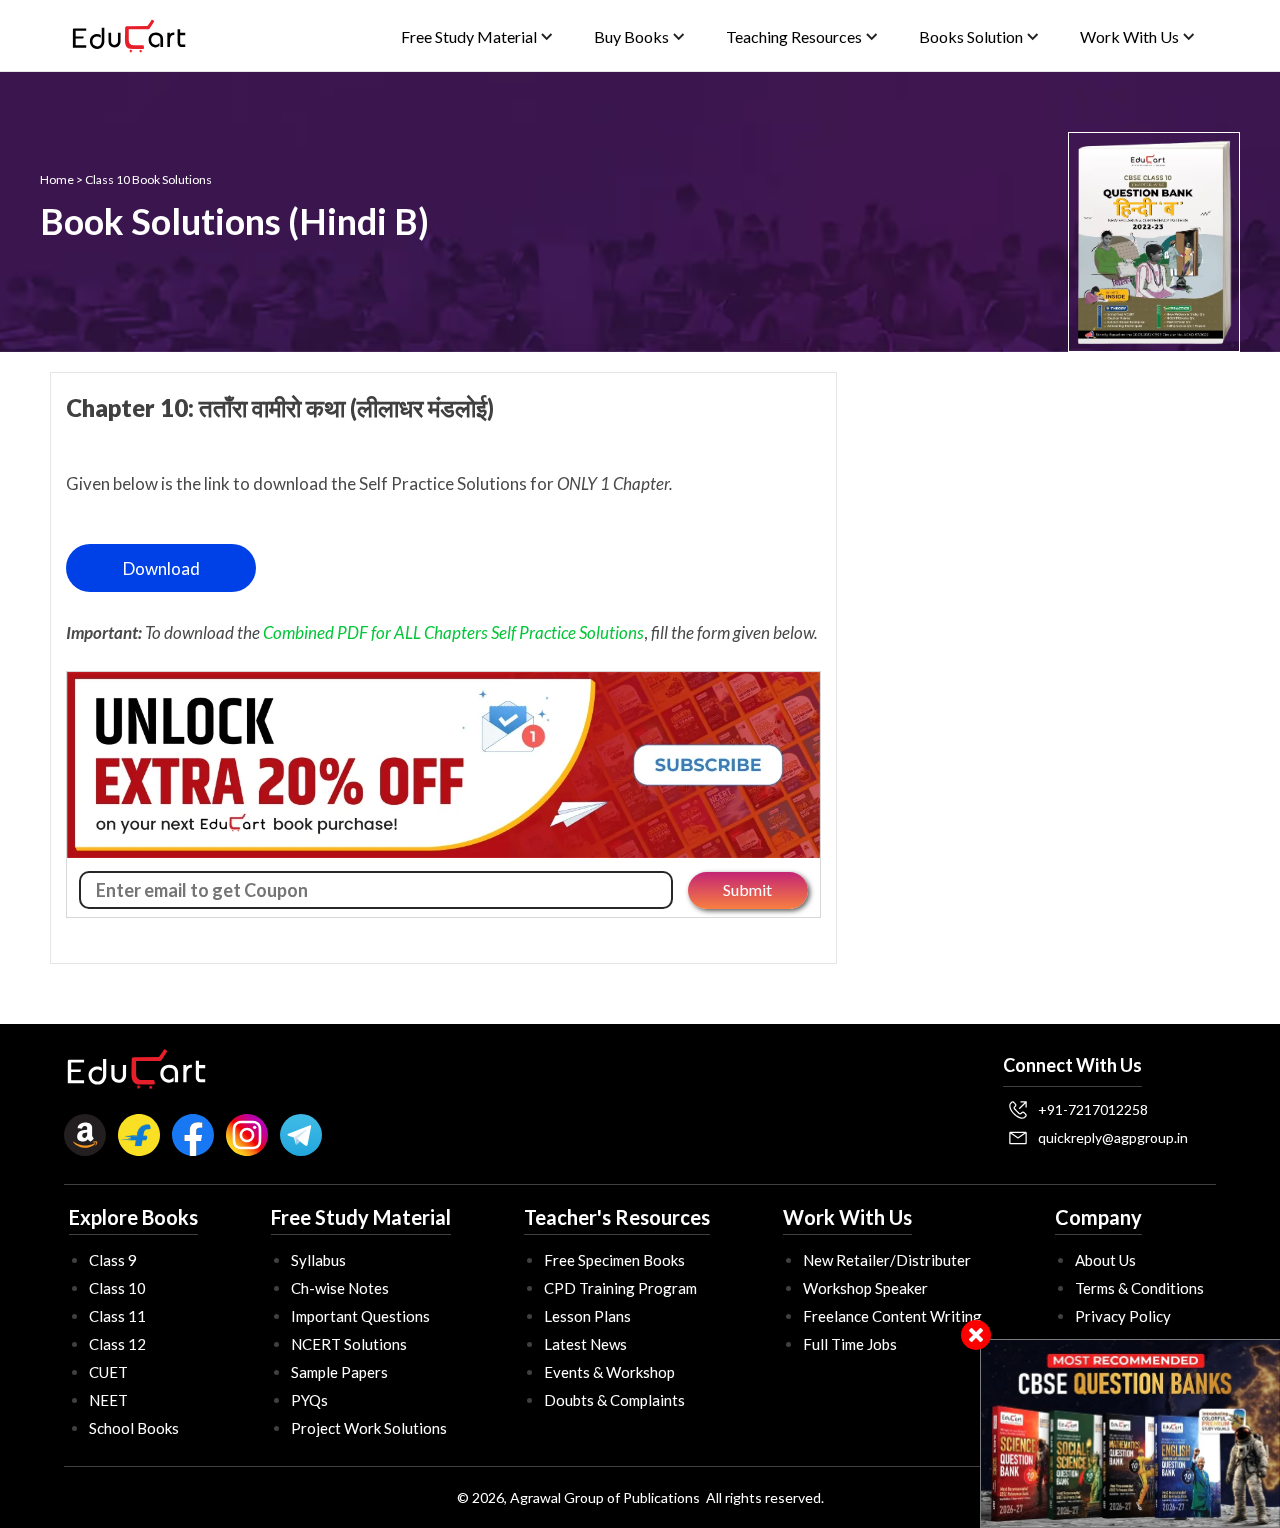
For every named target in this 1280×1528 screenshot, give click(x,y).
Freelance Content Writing (892, 1316)
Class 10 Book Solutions (148, 179)
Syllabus (318, 1260)
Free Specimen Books (614, 1260)
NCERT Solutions (349, 1344)
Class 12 (117, 1344)
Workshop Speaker (865, 1288)
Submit (747, 889)
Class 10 (117, 1288)
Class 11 (117, 1316)
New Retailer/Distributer (887, 1260)
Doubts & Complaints (614, 1400)
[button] (477, 36)
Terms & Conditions (1139, 1288)
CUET (108, 1372)
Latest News (585, 1344)
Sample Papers (339, 1372)
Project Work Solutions (369, 1428)
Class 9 (113, 1260)
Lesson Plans (587, 1316)
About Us (1105, 1260)
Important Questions (360, 1316)
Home (57, 179)
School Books (134, 1428)
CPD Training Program (620, 1288)
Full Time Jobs (850, 1344)
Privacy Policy (1123, 1316)
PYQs (309, 1400)
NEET (108, 1400)
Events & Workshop (609, 1372)
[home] (129, 36)
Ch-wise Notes (340, 1288)
